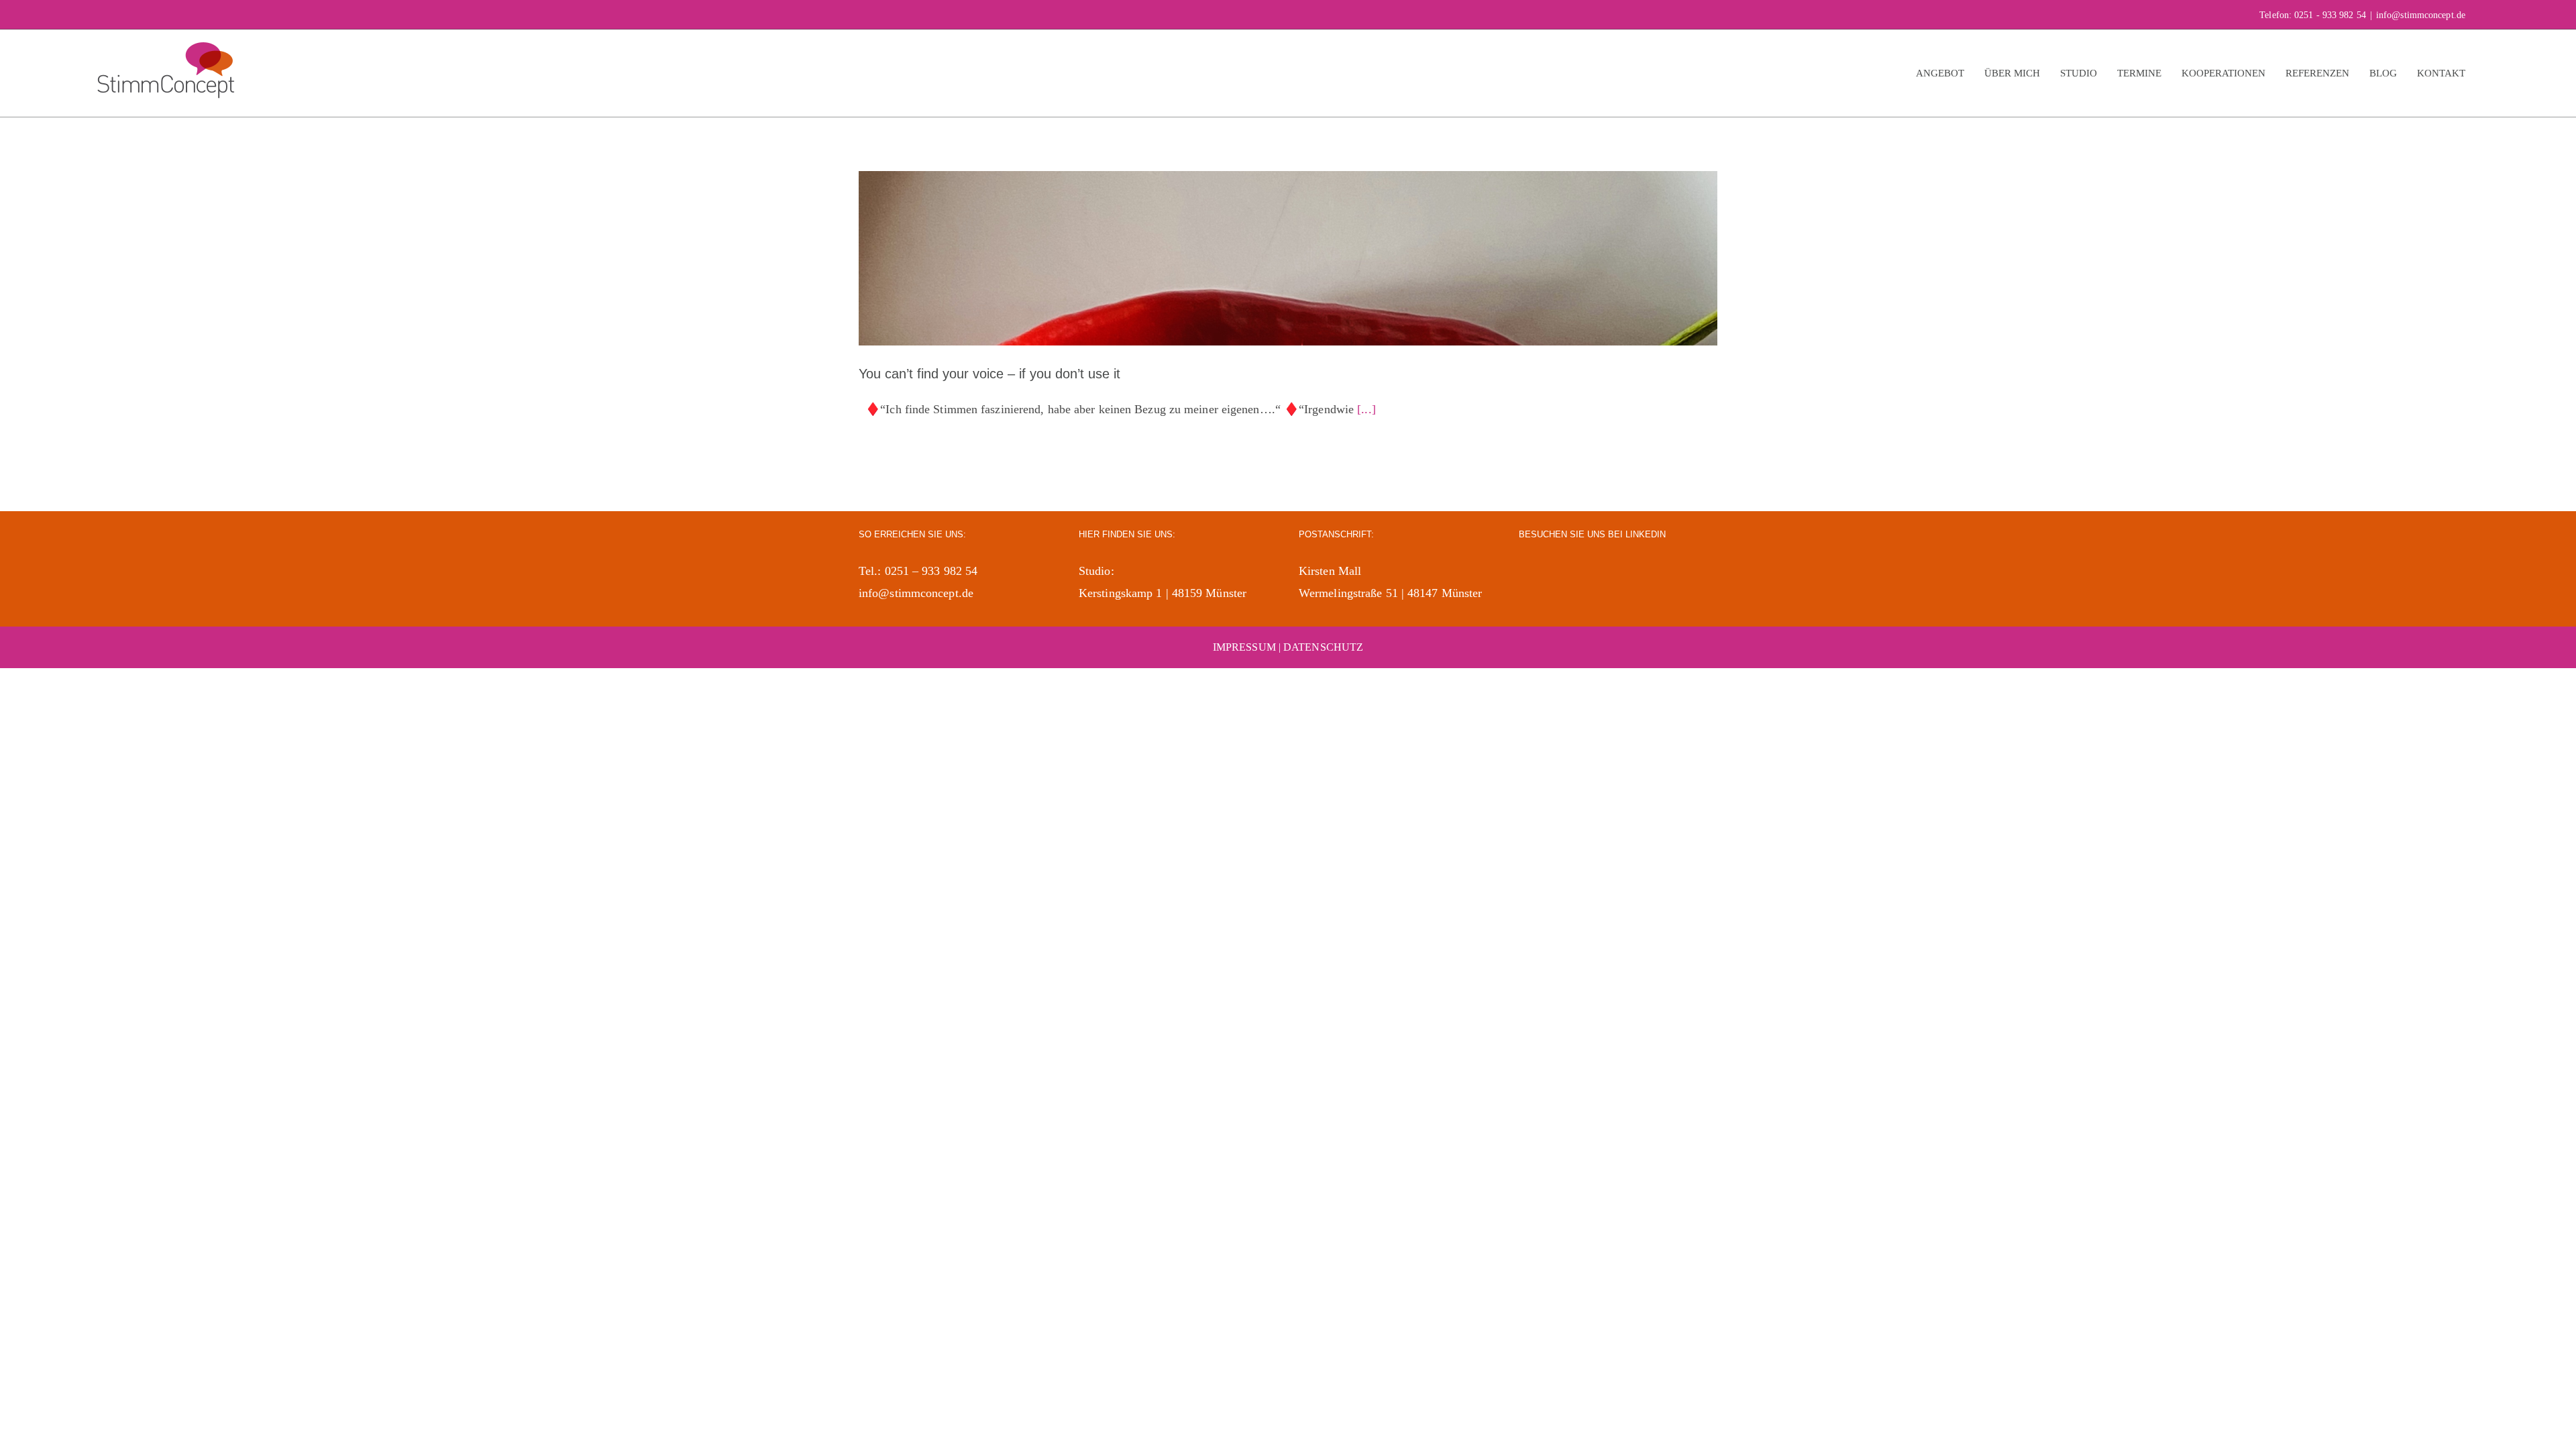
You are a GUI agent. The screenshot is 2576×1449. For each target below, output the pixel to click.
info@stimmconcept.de (2421, 15)
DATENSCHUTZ (1323, 647)
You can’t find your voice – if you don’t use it (989, 374)
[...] (1366, 409)
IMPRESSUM (1244, 647)
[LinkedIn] (1526, 570)
